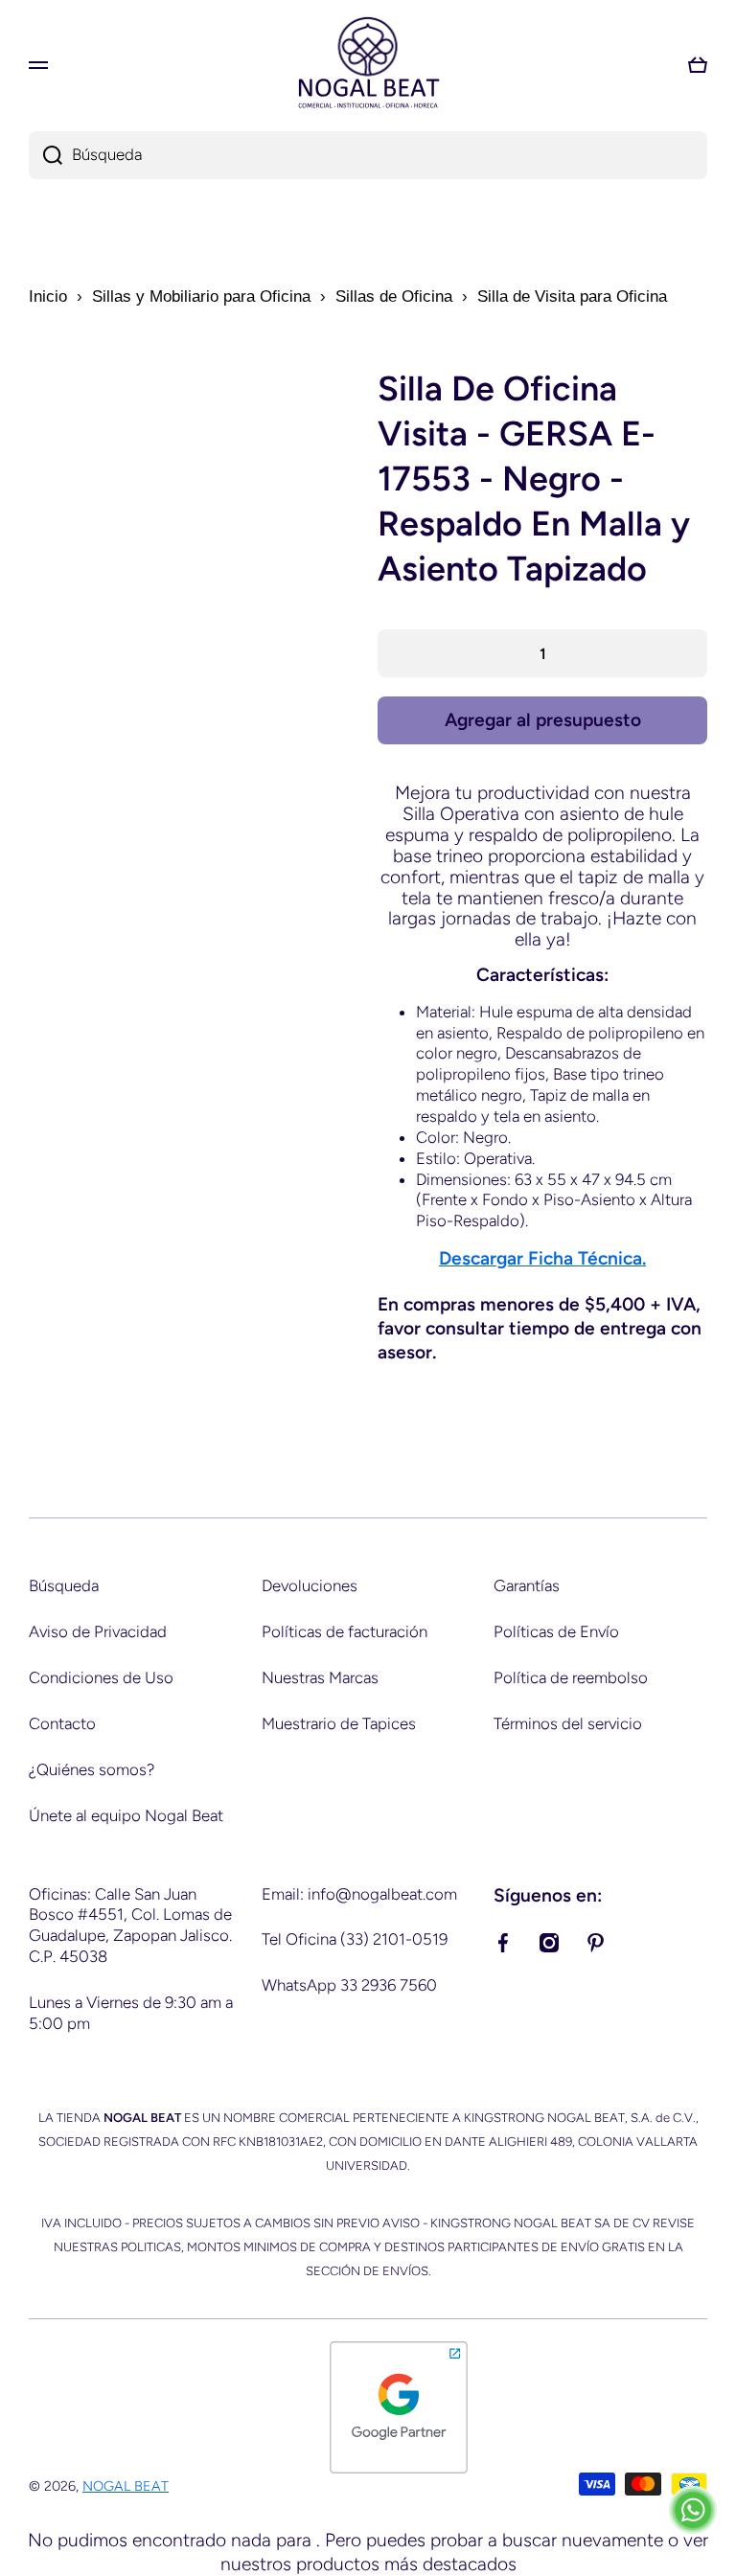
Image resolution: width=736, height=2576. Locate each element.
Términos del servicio (568, 1723)
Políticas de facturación (345, 1631)
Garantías (527, 1585)
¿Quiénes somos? (92, 1769)
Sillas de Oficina (394, 296)
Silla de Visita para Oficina (572, 296)
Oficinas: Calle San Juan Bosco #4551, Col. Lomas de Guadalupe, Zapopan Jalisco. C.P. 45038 (130, 1926)
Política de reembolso (571, 1677)
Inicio (48, 296)
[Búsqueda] (46, 155)
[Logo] (368, 65)
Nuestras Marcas (320, 1677)
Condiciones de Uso (101, 1677)
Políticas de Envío (556, 1631)
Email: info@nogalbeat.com (359, 1894)
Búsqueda (64, 1585)
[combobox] (368, 155)
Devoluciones (310, 1585)
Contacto (62, 1723)
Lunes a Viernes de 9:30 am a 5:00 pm (131, 2013)
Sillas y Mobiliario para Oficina (201, 296)
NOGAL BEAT (126, 2486)
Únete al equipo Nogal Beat (126, 1815)
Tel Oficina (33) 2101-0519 (355, 1939)
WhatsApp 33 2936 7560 (349, 1985)
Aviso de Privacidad (98, 1631)
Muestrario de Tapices (339, 1723)
